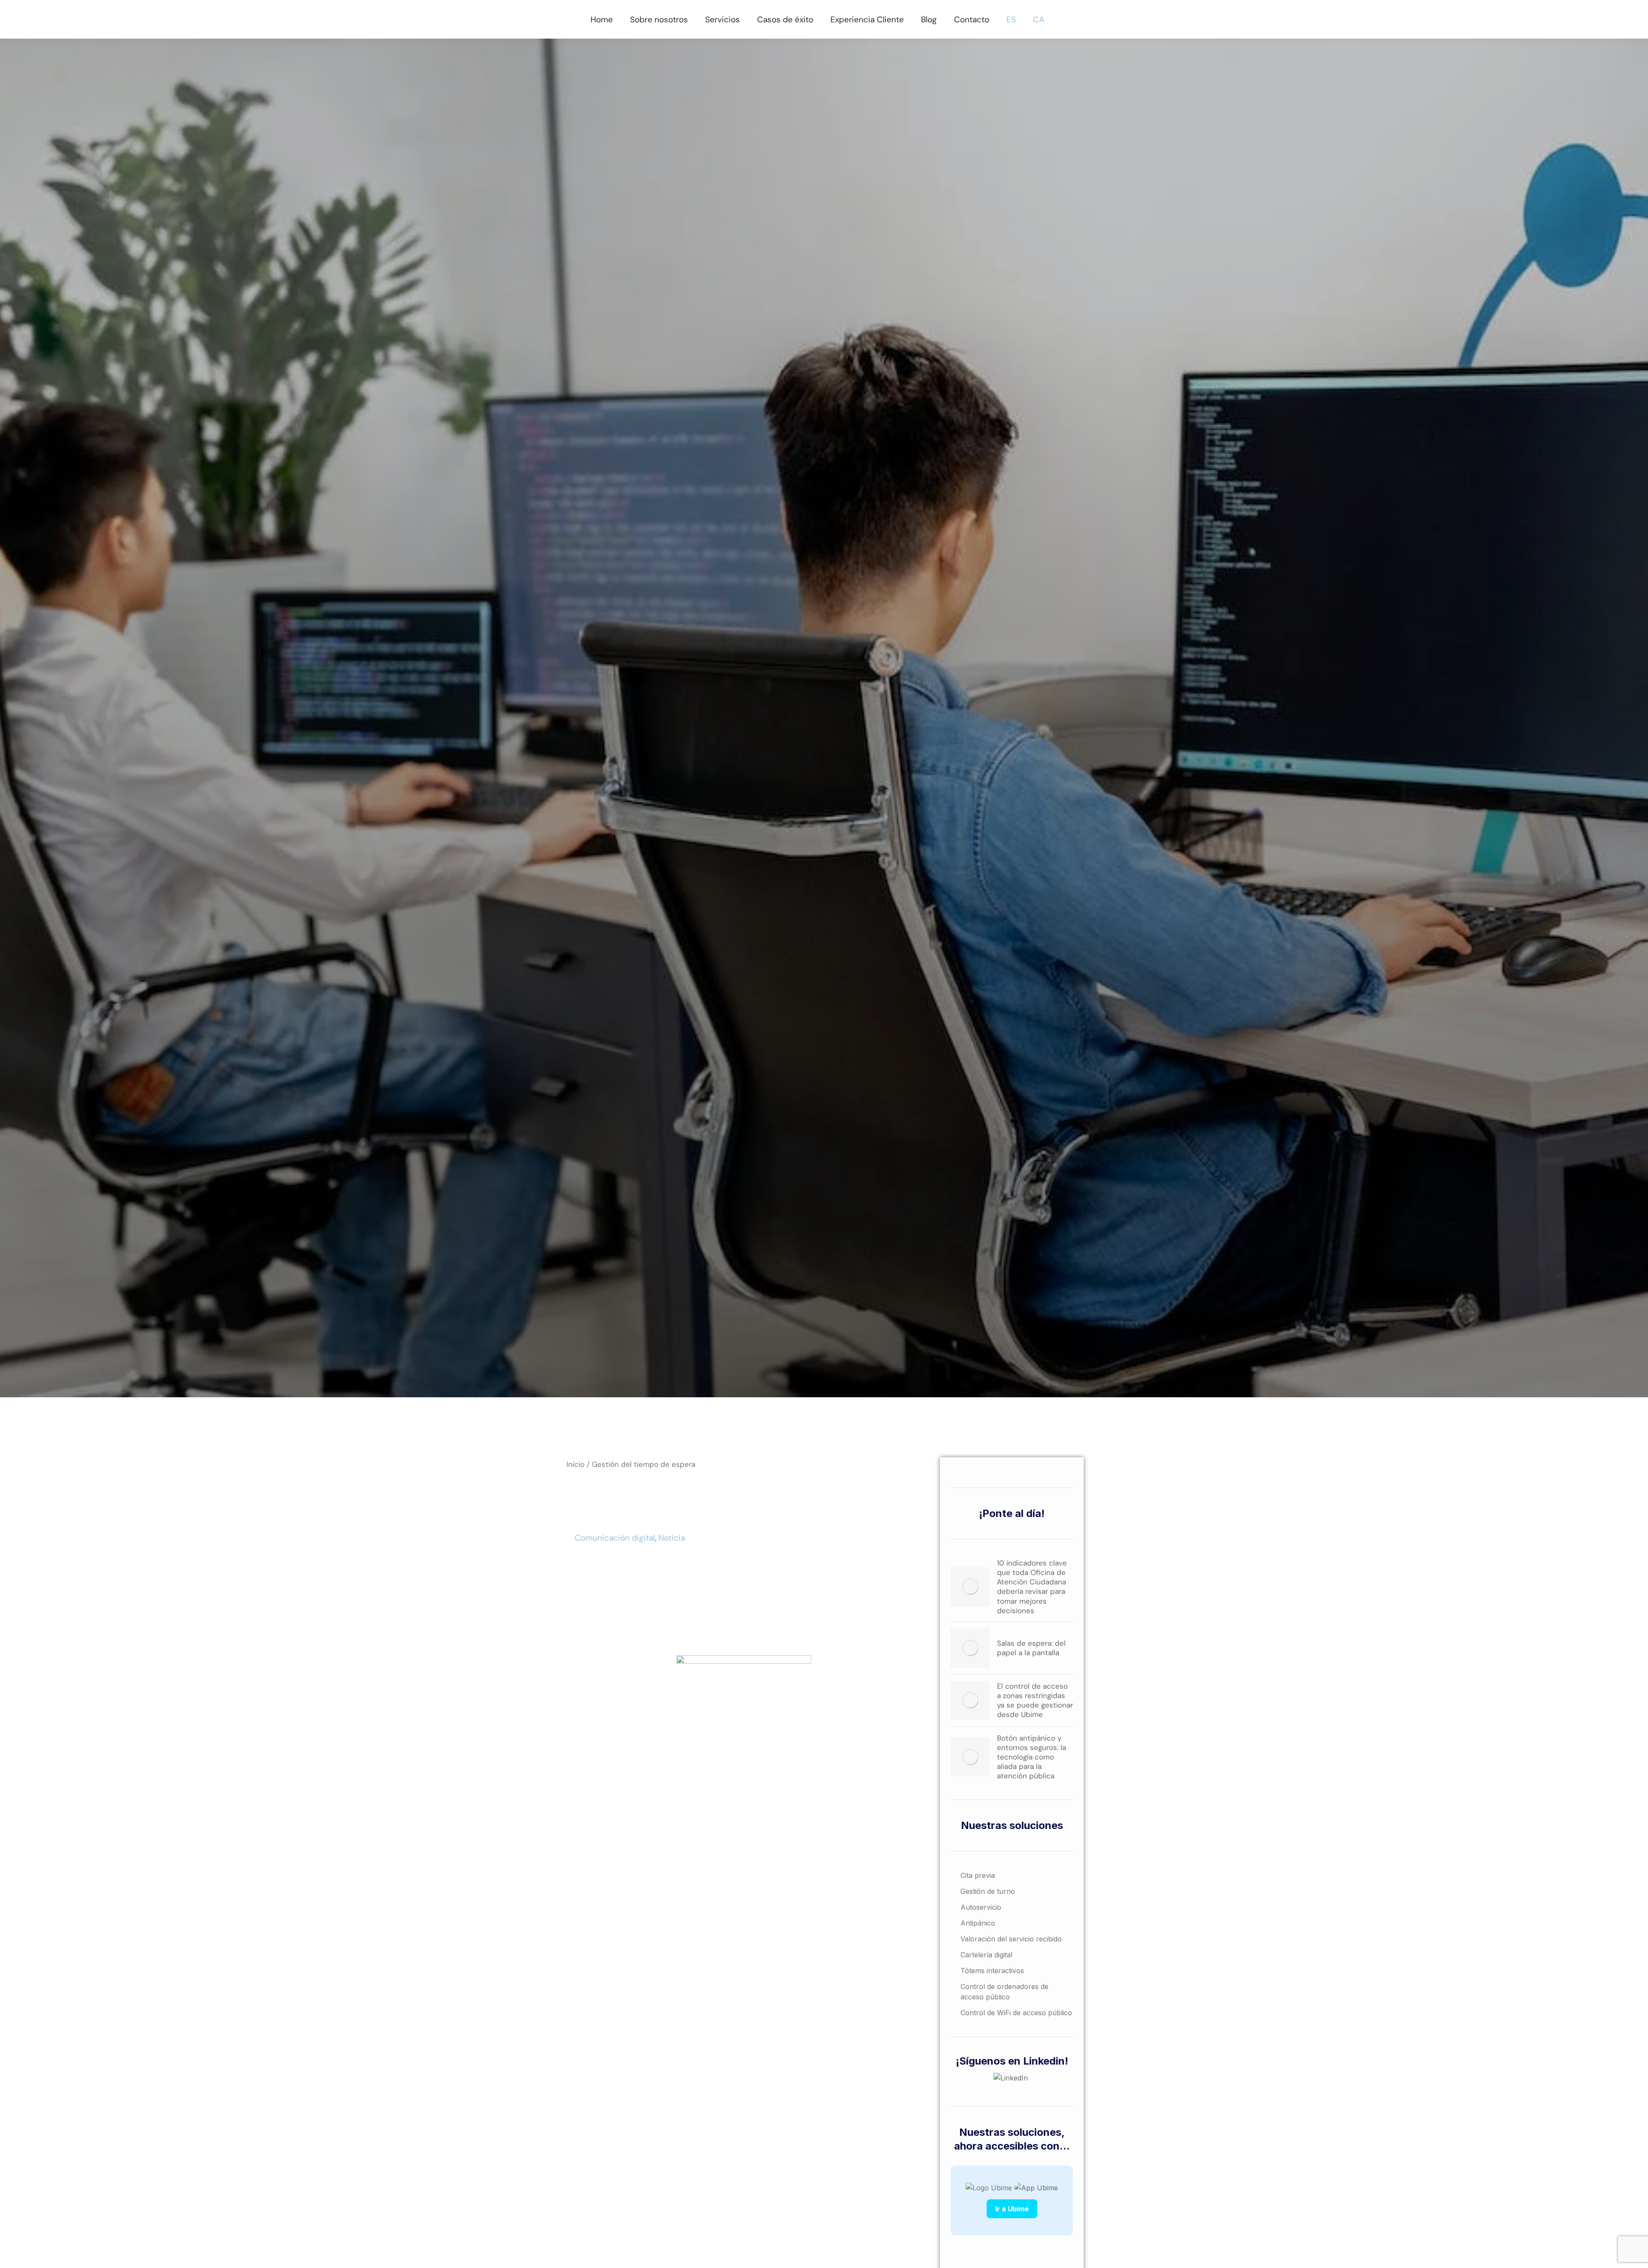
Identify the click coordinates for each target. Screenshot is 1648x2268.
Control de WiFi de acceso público (1016, 2013)
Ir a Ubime (1012, 2209)
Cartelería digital (986, 1955)
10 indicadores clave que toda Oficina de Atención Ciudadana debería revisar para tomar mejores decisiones (1032, 1587)
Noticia (672, 1538)
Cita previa (978, 1875)
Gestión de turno (988, 1891)
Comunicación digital (615, 1538)
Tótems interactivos (992, 1971)
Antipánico (978, 1923)
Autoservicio (981, 1907)
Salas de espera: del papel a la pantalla (1031, 1648)
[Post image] (970, 1587)
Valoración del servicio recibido (1011, 1939)
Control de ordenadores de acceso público (1004, 1992)
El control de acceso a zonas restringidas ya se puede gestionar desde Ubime (1035, 1700)
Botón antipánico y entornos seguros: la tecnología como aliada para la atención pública (1032, 1757)
